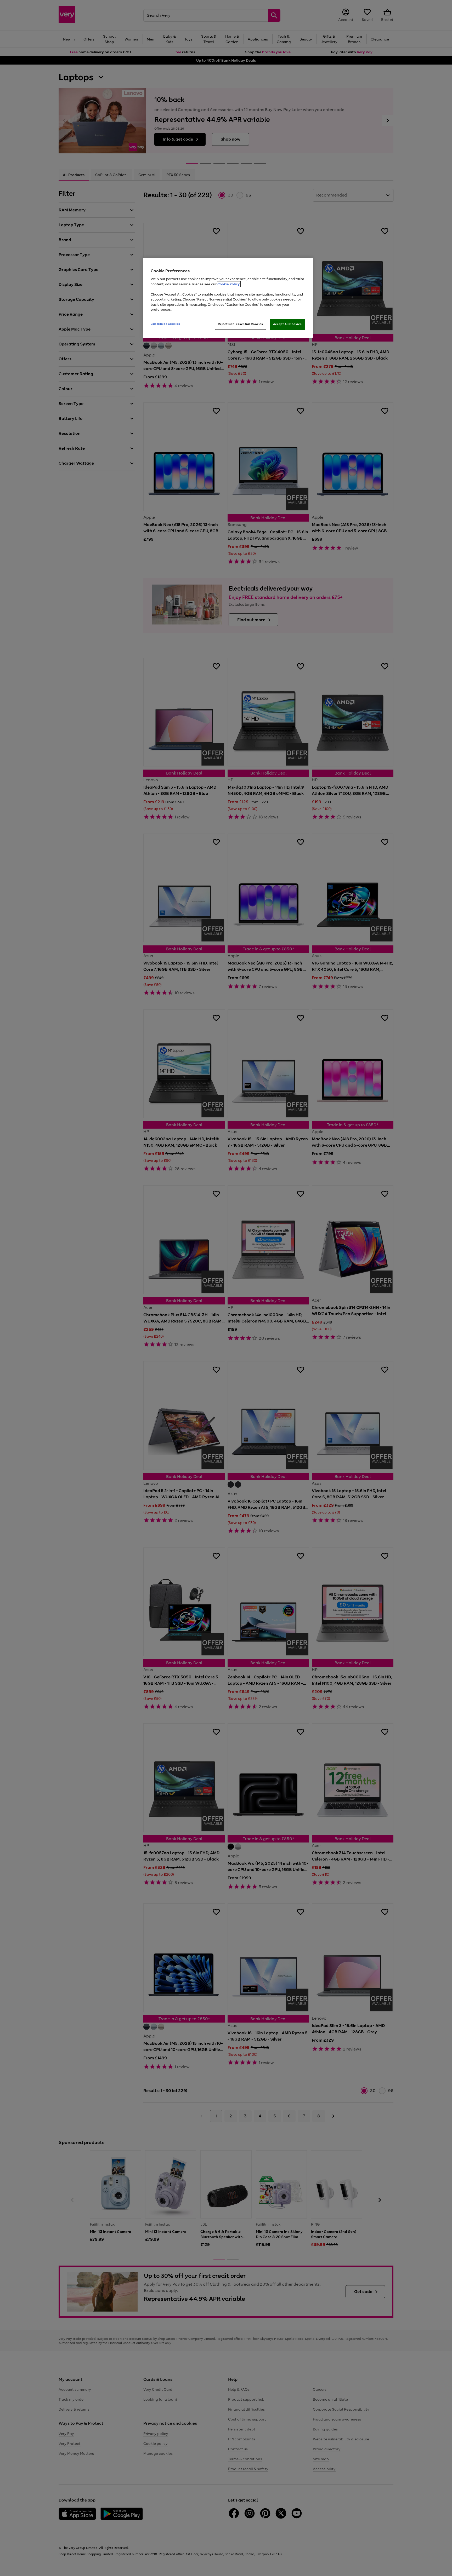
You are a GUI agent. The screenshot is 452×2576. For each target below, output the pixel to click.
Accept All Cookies (287, 324)
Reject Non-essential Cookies (241, 324)
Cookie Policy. (229, 284)
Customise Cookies (165, 324)
